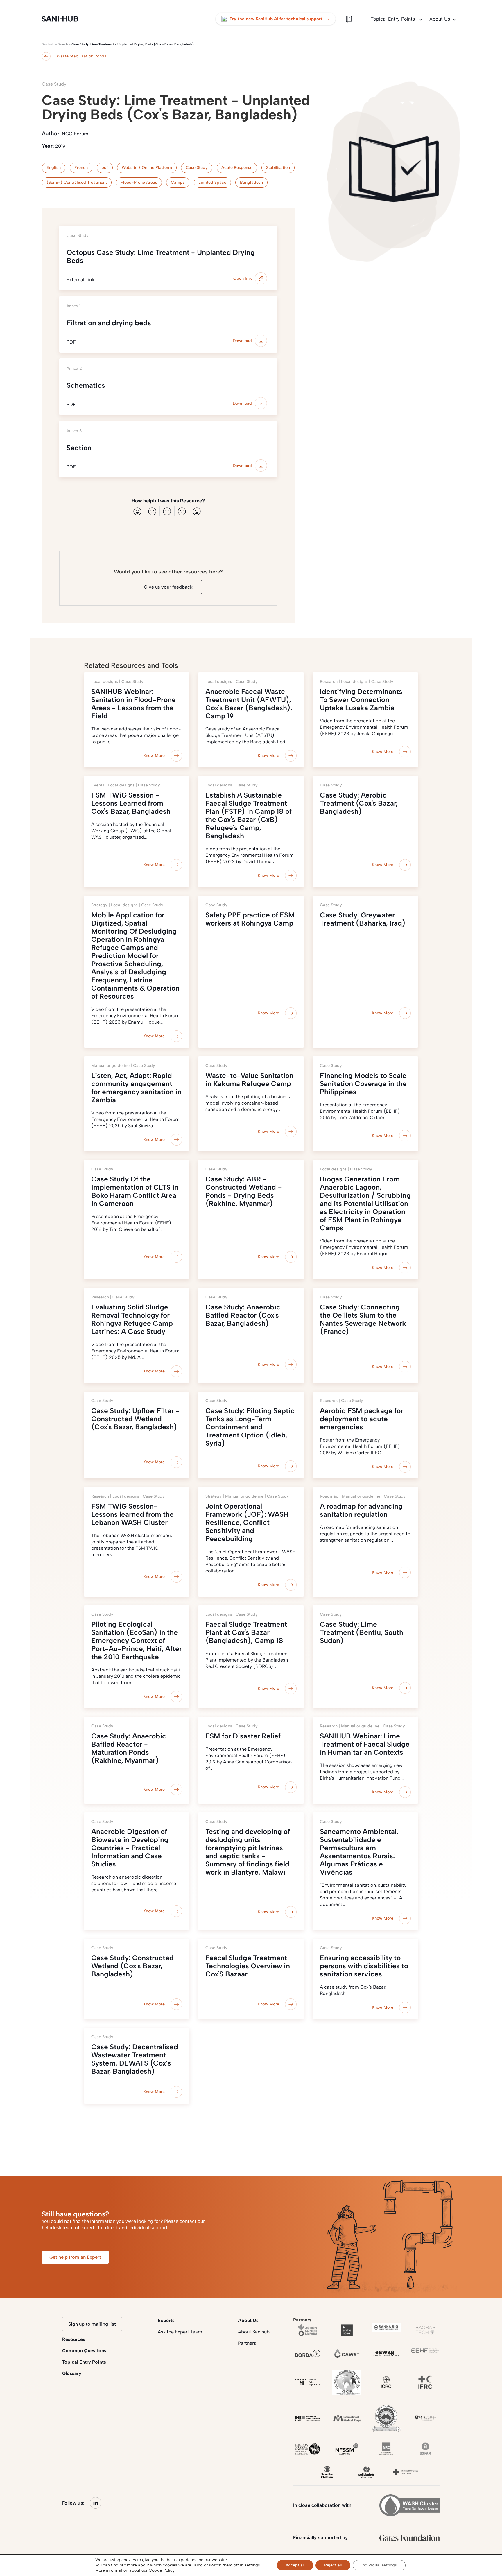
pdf (105, 168)
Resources (74, 2339)
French (81, 168)
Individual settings (379, 2565)
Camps (178, 182)
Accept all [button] (295, 2565)
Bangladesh (251, 182)
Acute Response (237, 168)
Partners (247, 2343)
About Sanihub (254, 2332)
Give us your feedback (168, 587)
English (54, 168)
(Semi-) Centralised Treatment (77, 182)
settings (252, 2565)
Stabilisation (278, 168)
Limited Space (212, 182)
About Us (440, 19)
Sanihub (48, 44)
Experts (166, 2320)
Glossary (72, 2373)
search (63, 44)
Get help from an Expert (75, 2257)
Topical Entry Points (393, 19)
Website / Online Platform (147, 168)
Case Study (197, 168)
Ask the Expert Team (180, 2332)
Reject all (333, 2565)
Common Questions (84, 2351)
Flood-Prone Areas (139, 182)
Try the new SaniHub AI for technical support (280, 19)
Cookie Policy (162, 2570)
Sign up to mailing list (92, 2324)
